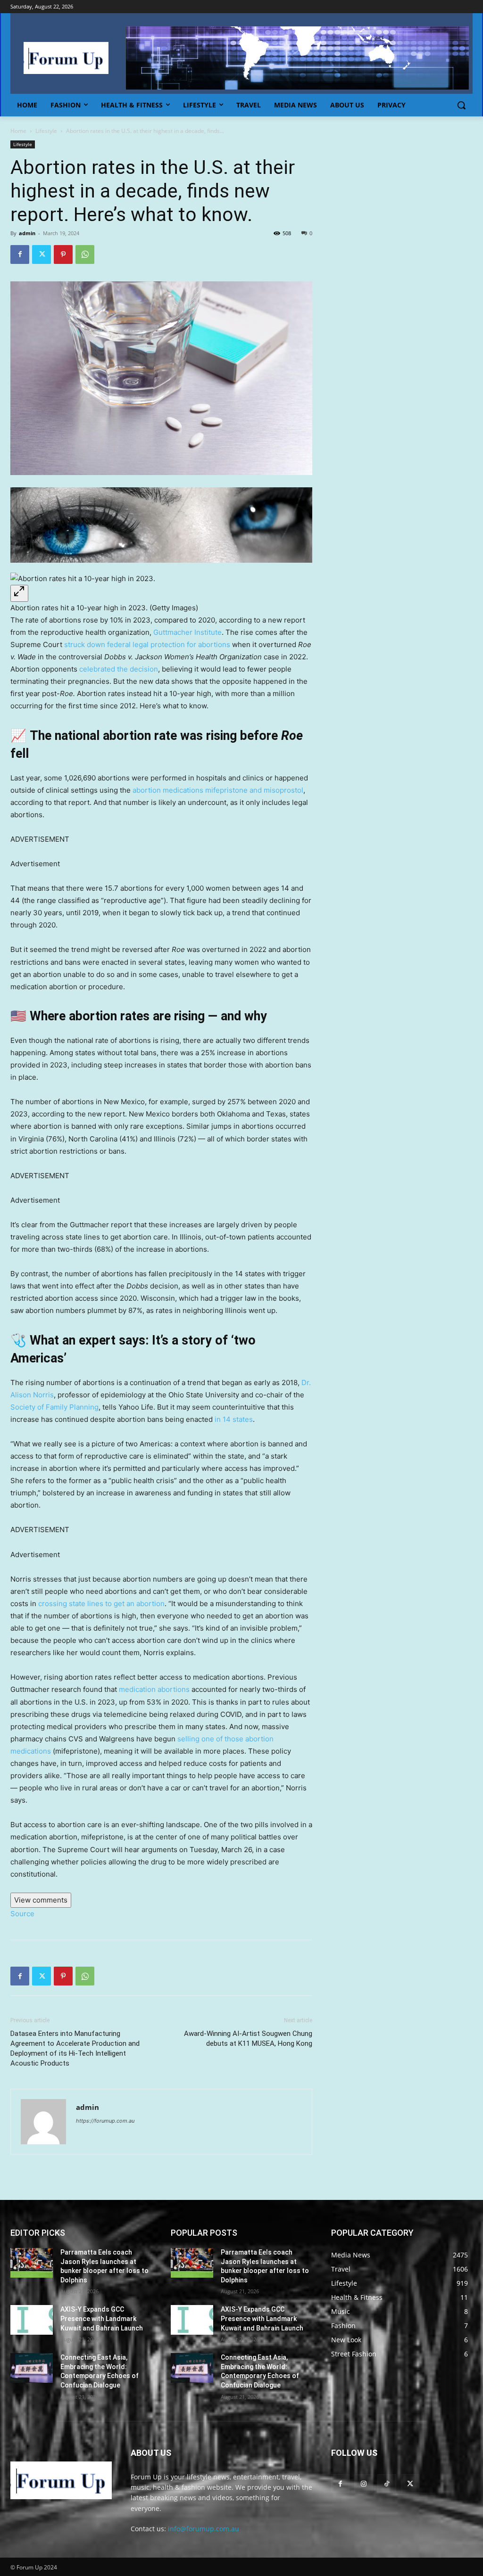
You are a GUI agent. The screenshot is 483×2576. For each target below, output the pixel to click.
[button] (461, 105)
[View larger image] (19, 593)
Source (22, 1914)
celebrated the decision (119, 669)
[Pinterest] (63, 254)
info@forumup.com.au (204, 2529)
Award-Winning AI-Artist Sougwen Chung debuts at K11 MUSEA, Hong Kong (248, 2039)
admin (27, 233)
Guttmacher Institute (187, 632)
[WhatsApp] (85, 254)
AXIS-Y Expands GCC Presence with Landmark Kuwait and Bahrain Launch (102, 2318)
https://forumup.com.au (105, 2121)
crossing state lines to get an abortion (101, 1604)
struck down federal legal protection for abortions (148, 644)
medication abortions (154, 1689)
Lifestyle (46, 131)
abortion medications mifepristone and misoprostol (218, 790)
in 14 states (234, 1419)
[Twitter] (42, 254)
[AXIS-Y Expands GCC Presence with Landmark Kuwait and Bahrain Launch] (32, 2320)
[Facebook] (20, 254)
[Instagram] (363, 2483)
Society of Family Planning (54, 1407)
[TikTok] (387, 2483)
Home (18, 131)
